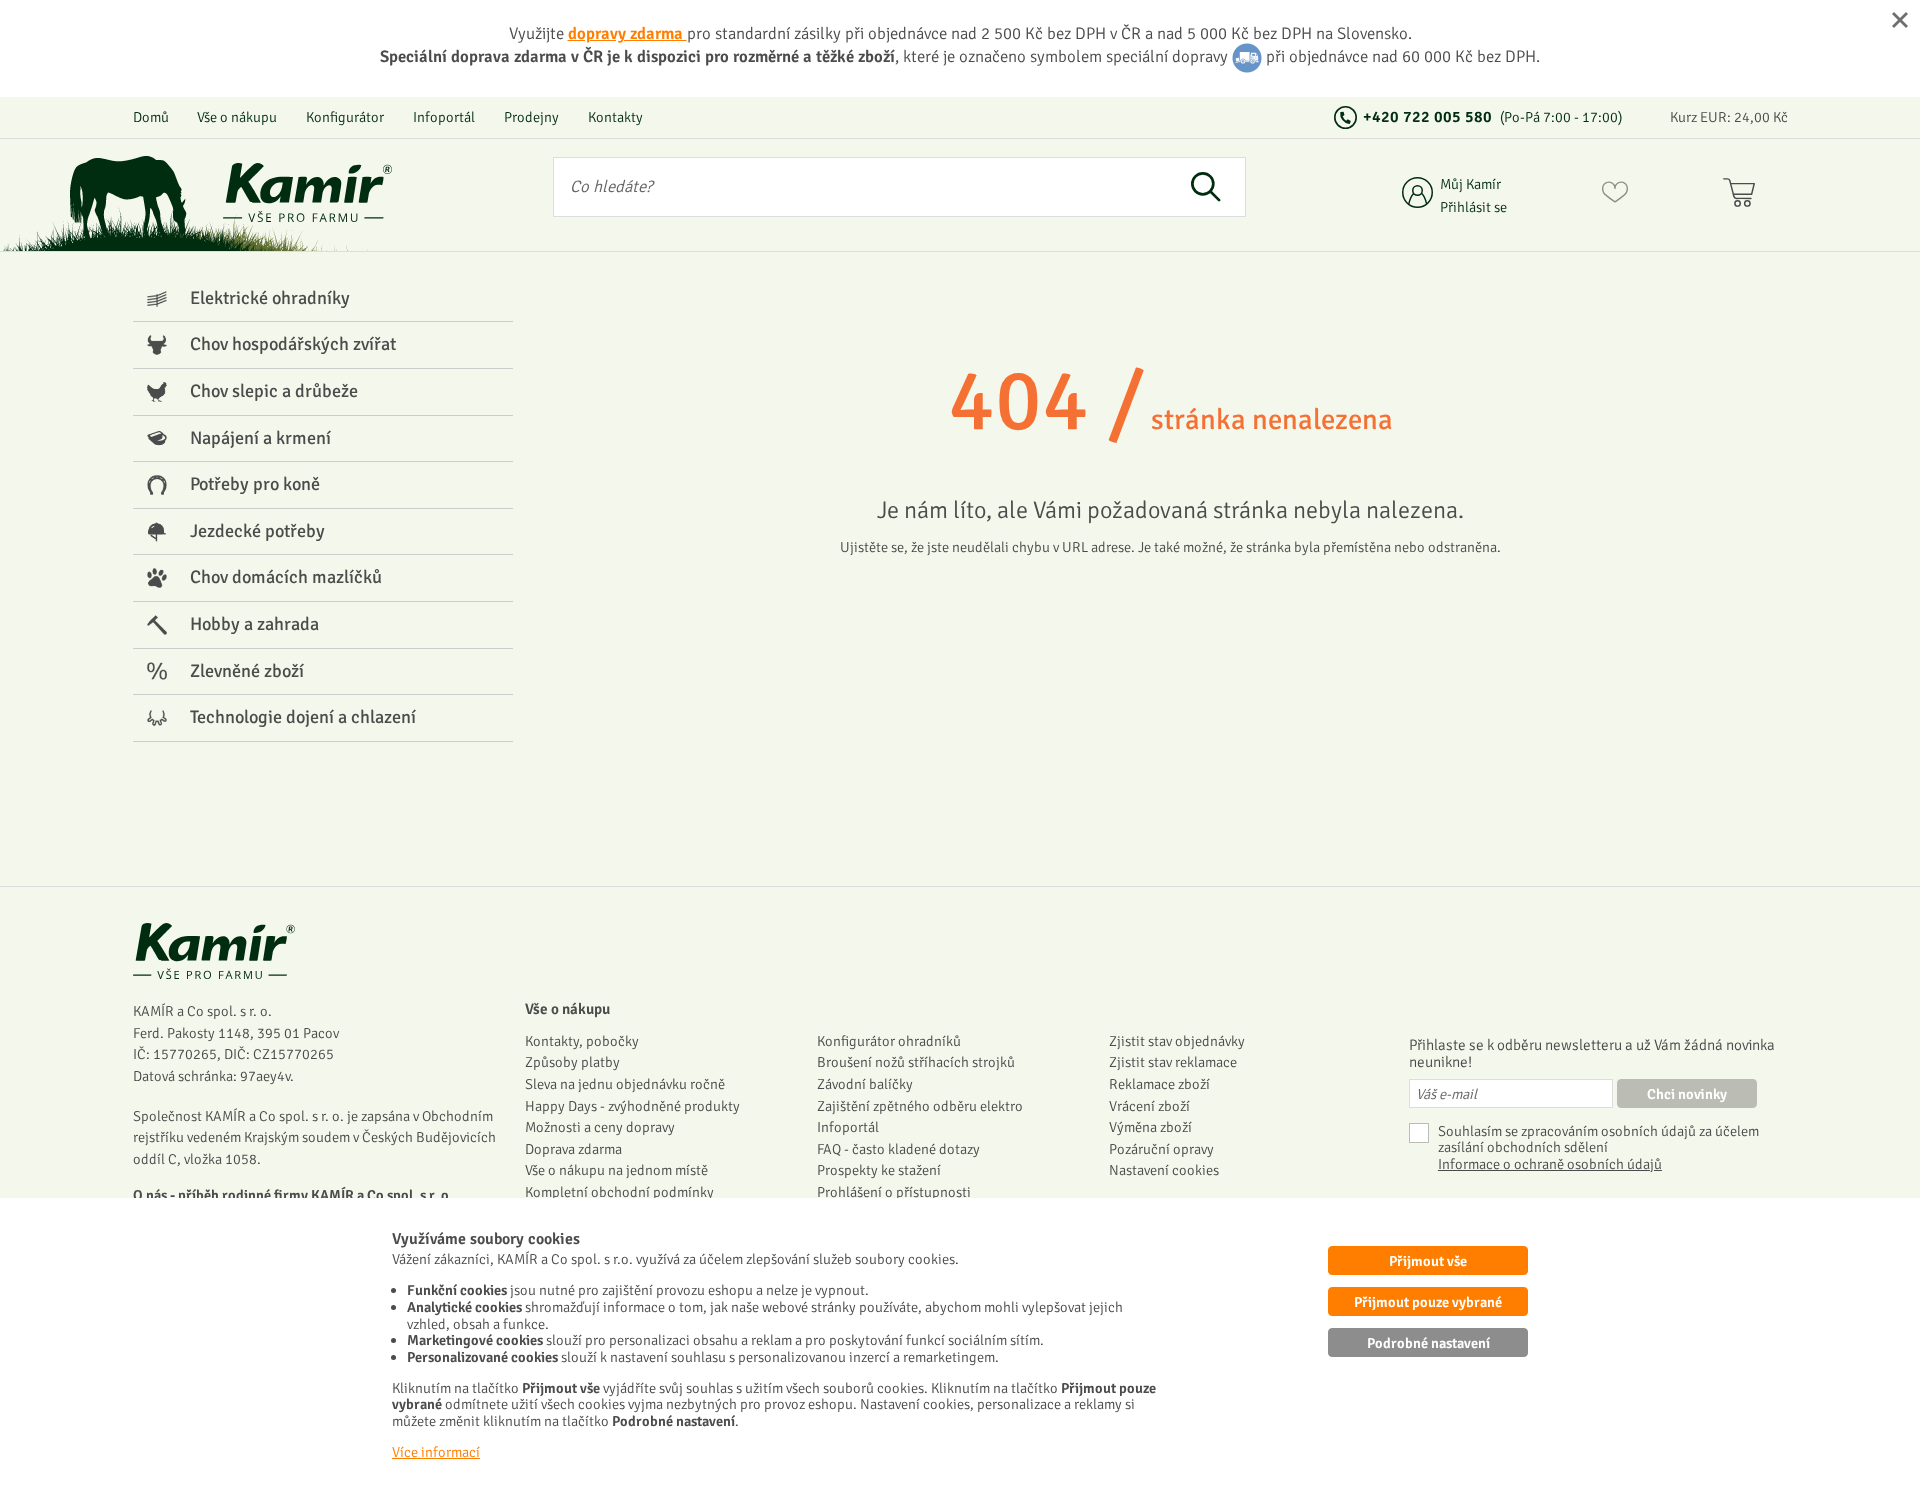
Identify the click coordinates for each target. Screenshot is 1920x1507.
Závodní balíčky (865, 1084)
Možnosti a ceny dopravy (600, 1127)
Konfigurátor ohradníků (889, 1041)
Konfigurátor (345, 117)
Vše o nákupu (237, 117)
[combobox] (860, 187)
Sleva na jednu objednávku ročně (625, 1084)
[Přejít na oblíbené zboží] (1615, 196)
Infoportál (444, 117)
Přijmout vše (1428, 1261)
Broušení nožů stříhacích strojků (916, 1062)
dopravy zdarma (627, 33)
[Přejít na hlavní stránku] (308, 192)
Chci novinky (1687, 1094)
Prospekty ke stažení (879, 1170)
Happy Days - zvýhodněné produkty (632, 1106)
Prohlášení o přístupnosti (894, 1192)
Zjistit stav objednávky (1177, 1041)
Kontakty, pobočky (582, 1041)
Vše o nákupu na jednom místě (616, 1170)
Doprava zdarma (573, 1149)
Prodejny (531, 117)
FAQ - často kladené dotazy (898, 1149)
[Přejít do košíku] (1743, 196)
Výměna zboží (1150, 1127)
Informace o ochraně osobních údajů (1550, 1164)
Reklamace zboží (1159, 1084)
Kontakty (615, 117)
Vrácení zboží (1149, 1106)
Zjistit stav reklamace (1173, 1062)
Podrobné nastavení (1428, 1343)
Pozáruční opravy (1161, 1149)
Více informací (436, 1452)
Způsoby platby (572, 1062)
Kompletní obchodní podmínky (619, 1192)
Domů (151, 117)
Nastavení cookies (1164, 1170)
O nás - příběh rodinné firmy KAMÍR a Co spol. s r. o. (293, 1195)
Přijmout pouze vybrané (1428, 1302)
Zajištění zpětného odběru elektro (920, 1106)
